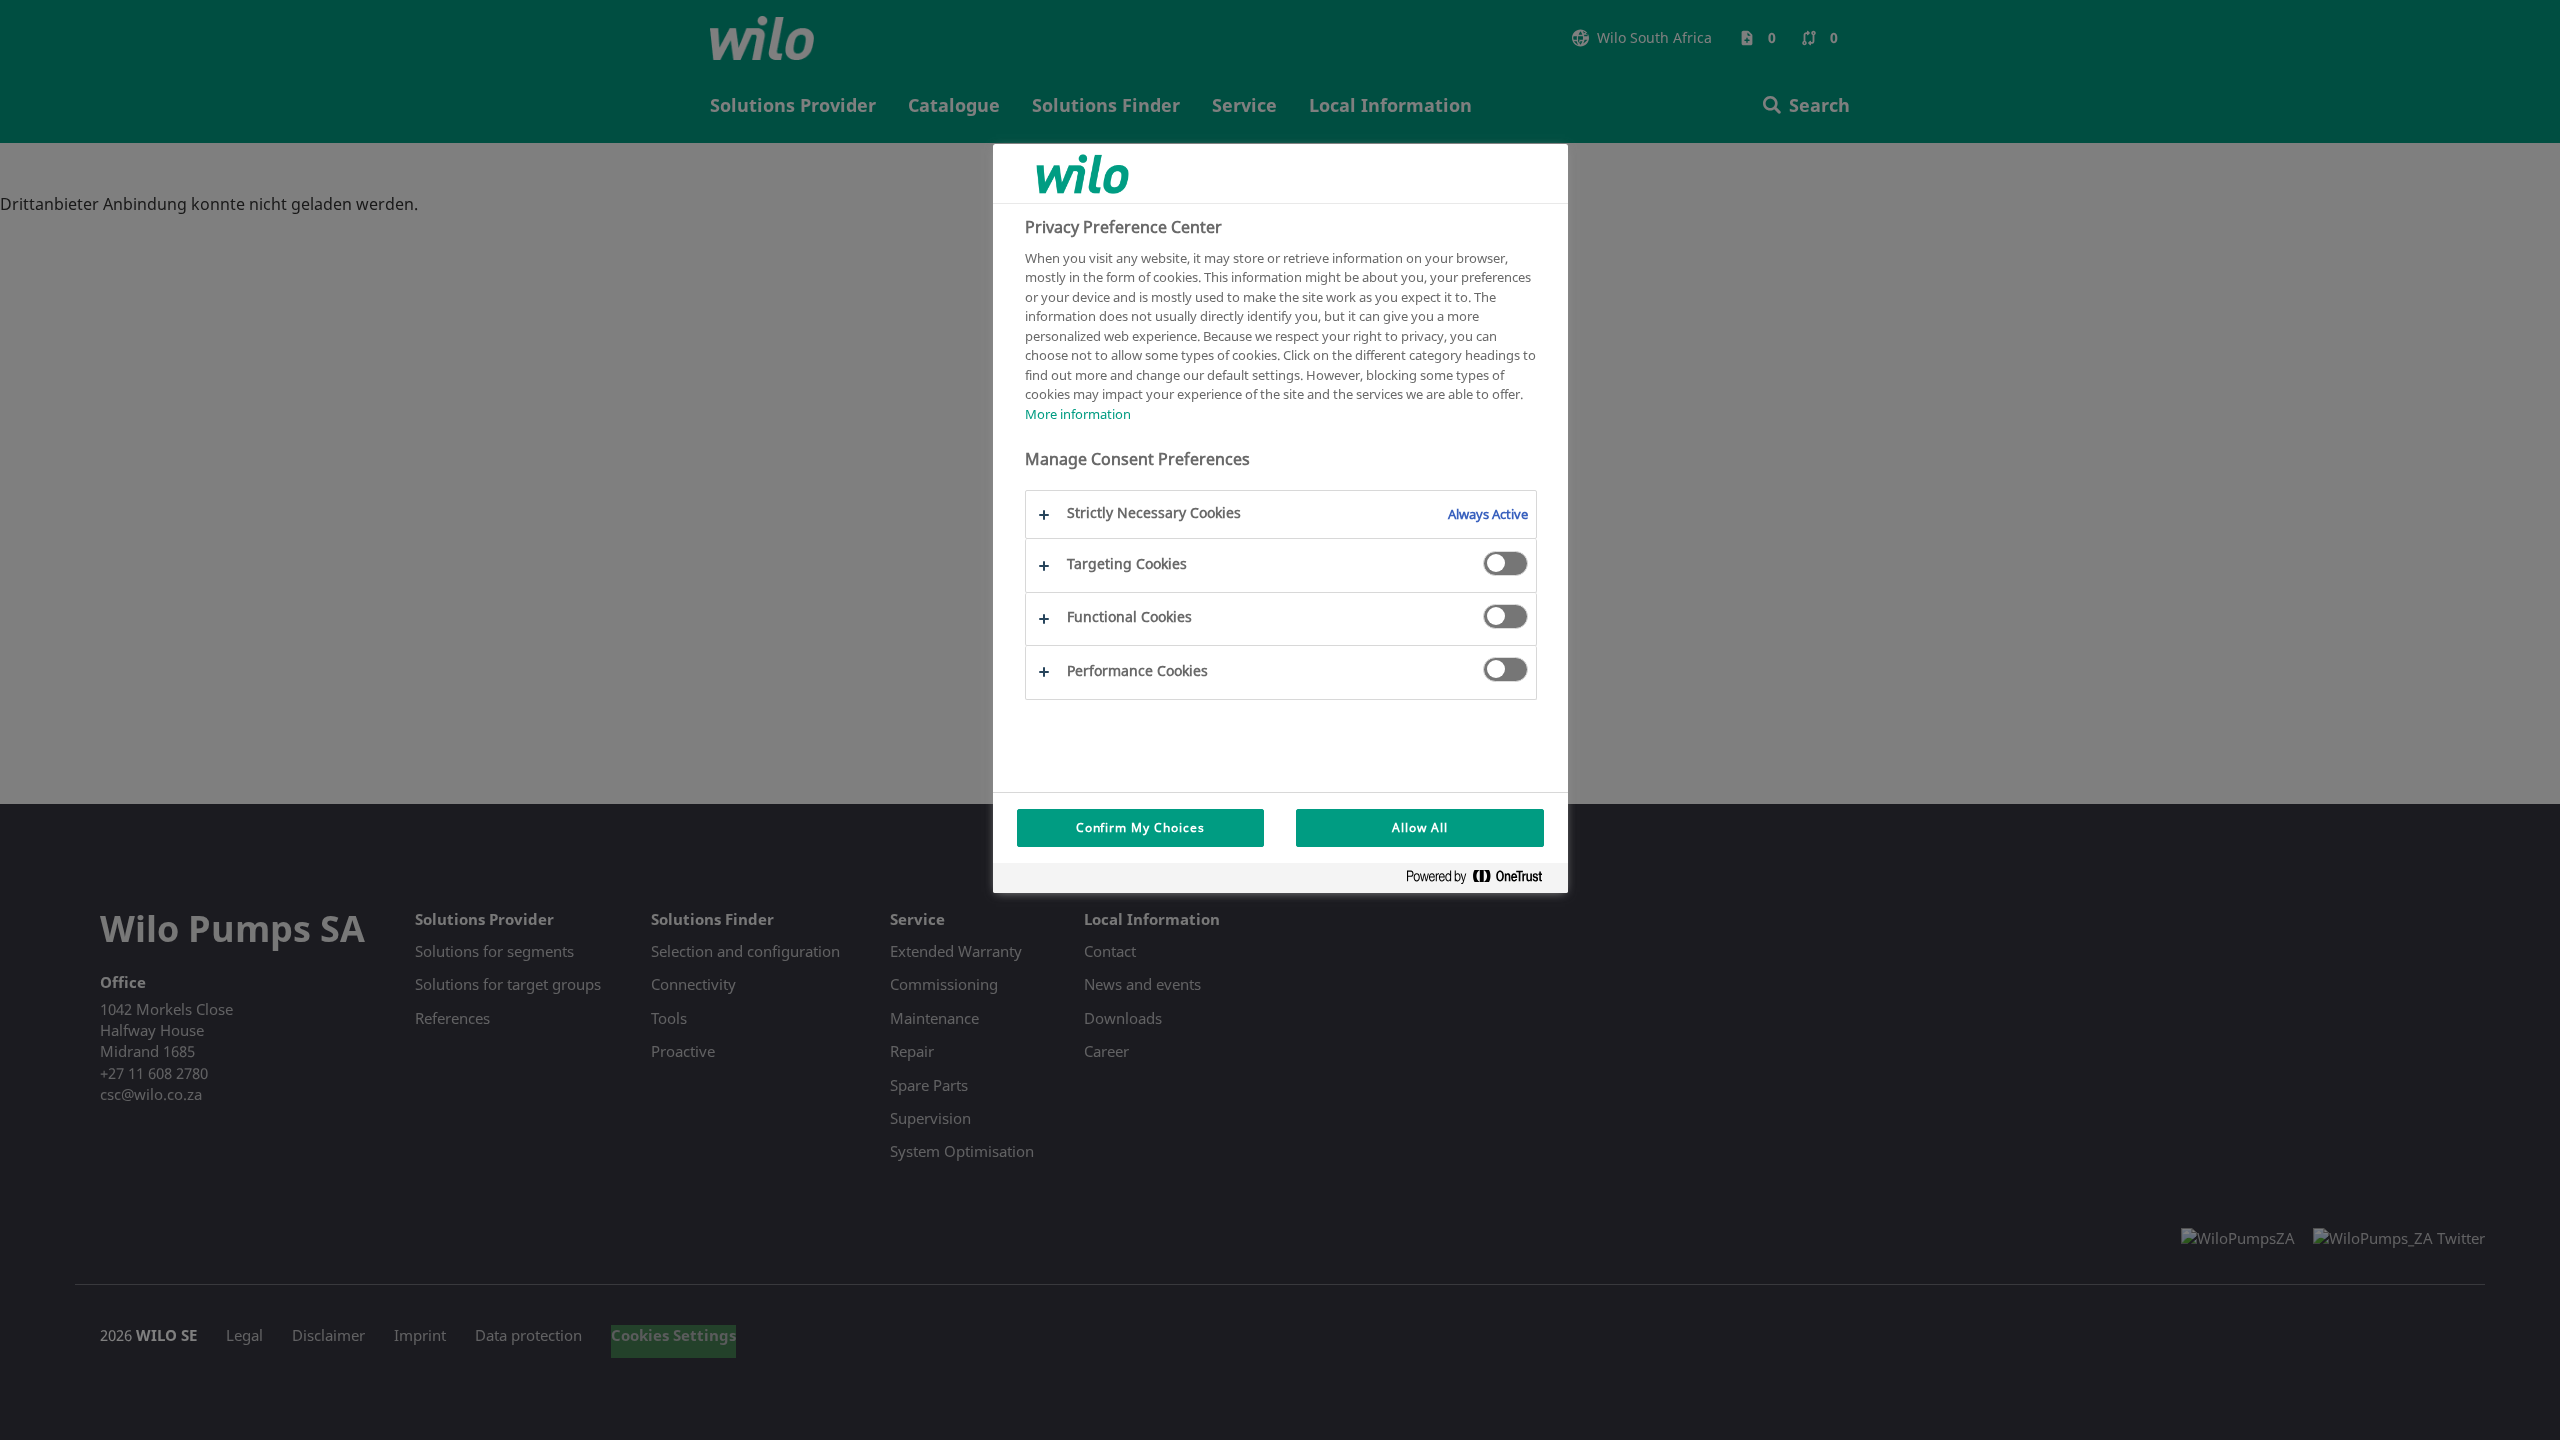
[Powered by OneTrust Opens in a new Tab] (1482, 880)
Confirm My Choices (1140, 827)
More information (1078, 414)
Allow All (1420, 827)
